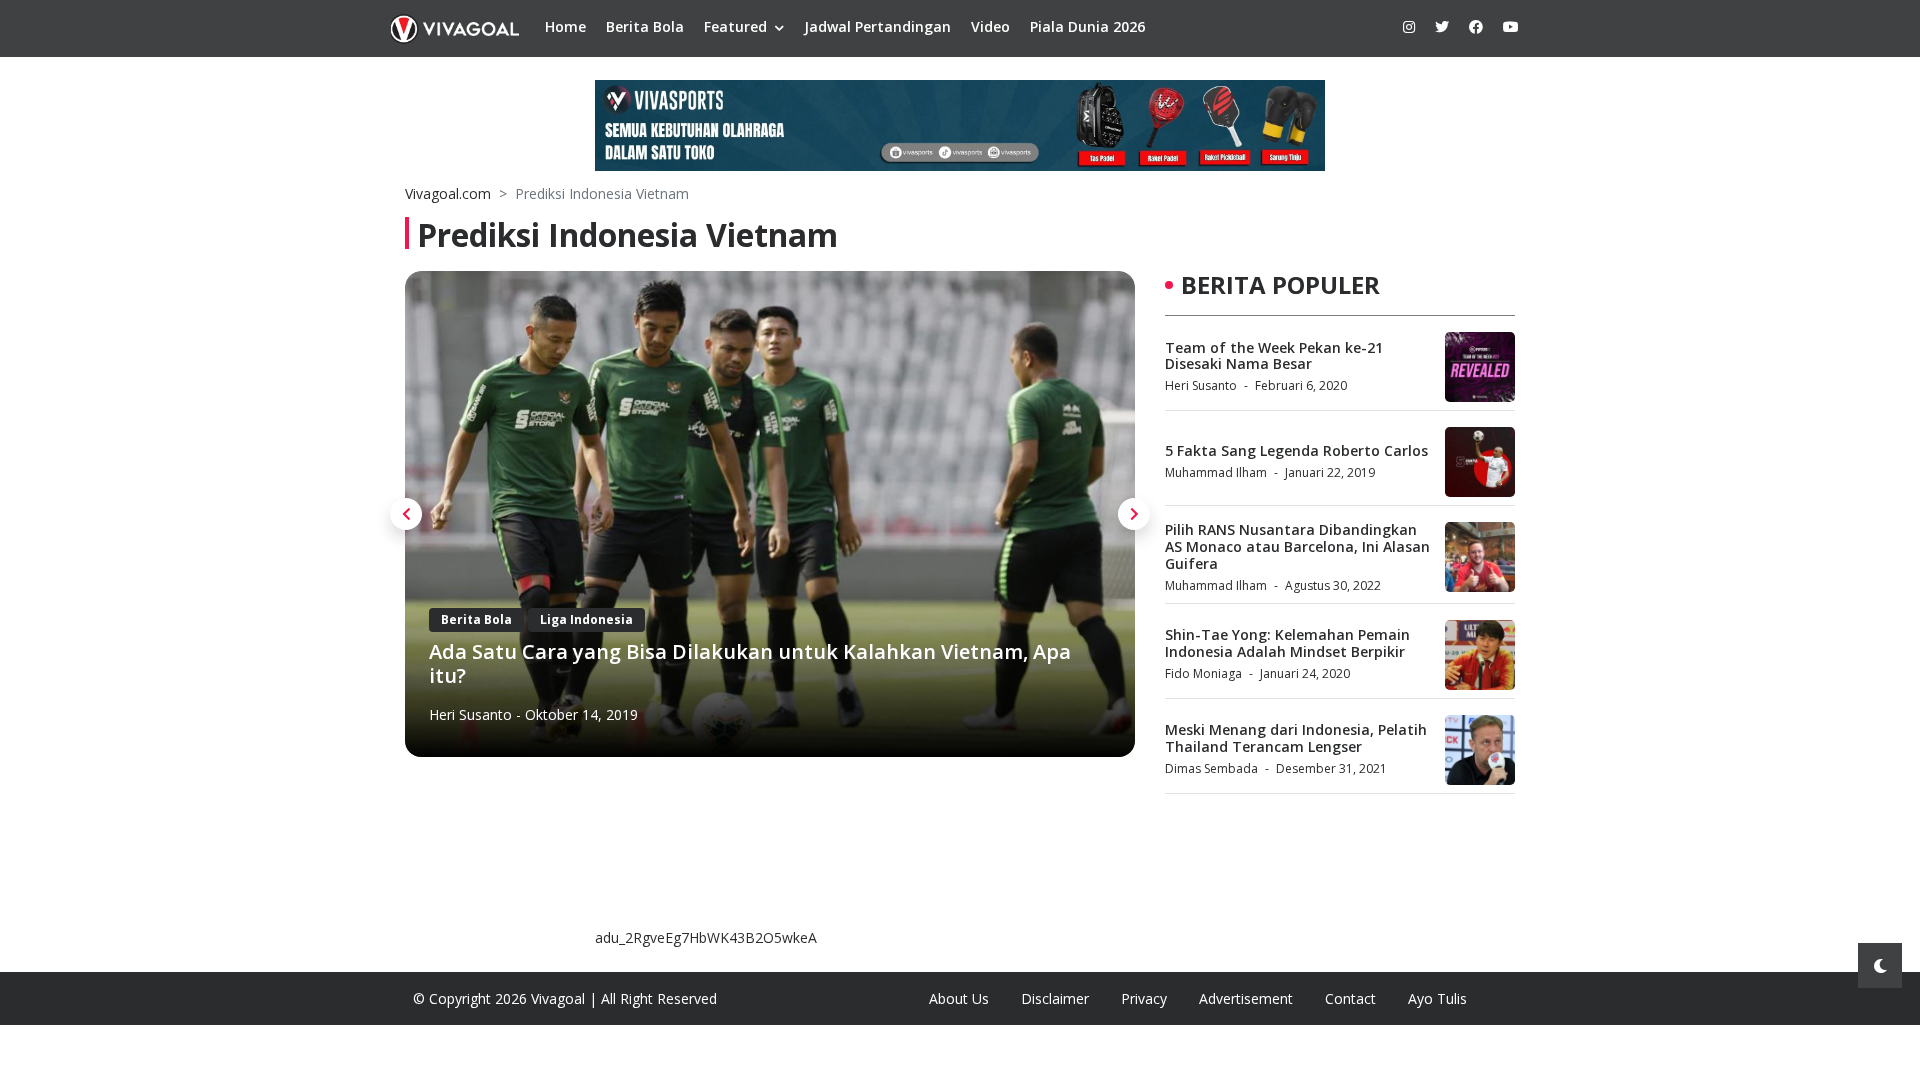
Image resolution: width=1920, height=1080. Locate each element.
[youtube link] (1511, 26)
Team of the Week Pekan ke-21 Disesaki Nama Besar (1274, 356)
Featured (735, 26)
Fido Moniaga (1203, 673)
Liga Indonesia (586, 619)
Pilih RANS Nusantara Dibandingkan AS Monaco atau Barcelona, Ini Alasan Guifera (1297, 546)
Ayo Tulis (1437, 998)
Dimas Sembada (1211, 768)
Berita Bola (645, 26)
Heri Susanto (470, 714)
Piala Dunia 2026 (1087, 26)
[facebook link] (1476, 26)
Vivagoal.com (448, 193)
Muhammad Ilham (1216, 472)
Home (565, 26)
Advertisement (1246, 998)
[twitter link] (1442, 26)
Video (990, 26)
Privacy (1144, 998)
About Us (959, 998)
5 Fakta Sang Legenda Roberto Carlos (1296, 450)
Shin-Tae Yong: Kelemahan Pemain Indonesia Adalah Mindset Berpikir (1287, 643)
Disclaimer (1055, 998)
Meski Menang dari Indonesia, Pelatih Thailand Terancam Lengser (1296, 738)
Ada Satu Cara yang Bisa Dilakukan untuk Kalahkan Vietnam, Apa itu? (750, 663)
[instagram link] (1409, 26)
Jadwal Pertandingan (877, 26)
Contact (1350, 998)
